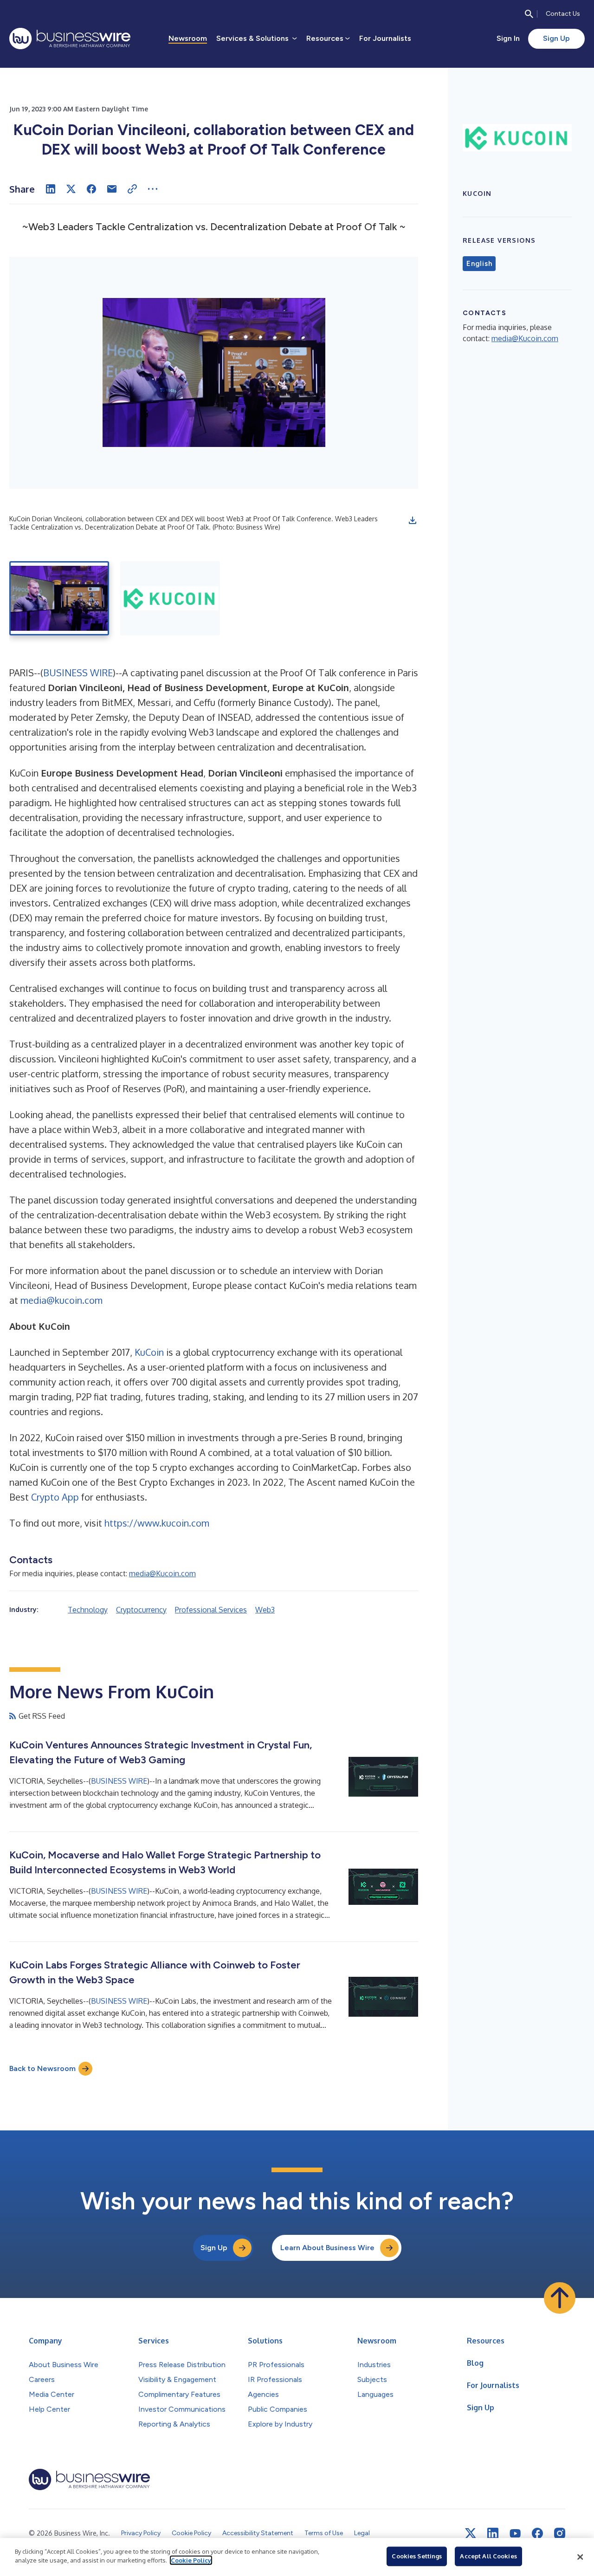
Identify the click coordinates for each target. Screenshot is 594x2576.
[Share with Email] (112, 189)
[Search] (529, 14)
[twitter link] (471, 2533)
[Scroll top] (560, 2298)
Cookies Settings (417, 2556)
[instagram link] (560, 2533)
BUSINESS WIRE (78, 673)
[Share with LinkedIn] (51, 189)
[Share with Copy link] (132, 189)
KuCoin (149, 1352)
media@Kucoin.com (162, 1573)
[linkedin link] (493, 2533)
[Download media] (413, 520)
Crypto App (55, 1497)
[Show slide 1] (59, 598)
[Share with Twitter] (71, 189)
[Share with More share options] (153, 189)
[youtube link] (515, 2534)
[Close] (580, 2557)
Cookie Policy (191, 2560)
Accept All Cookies (488, 2556)
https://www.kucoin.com (157, 1523)
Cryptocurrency (141, 1610)
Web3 (265, 1610)
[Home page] (70, 39)
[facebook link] (537, 2533)
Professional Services (211, 1610)
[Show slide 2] (170, 598)
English (479, 264)
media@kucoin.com (61, 1300)
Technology (88, 1610)
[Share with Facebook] (91, 189)
